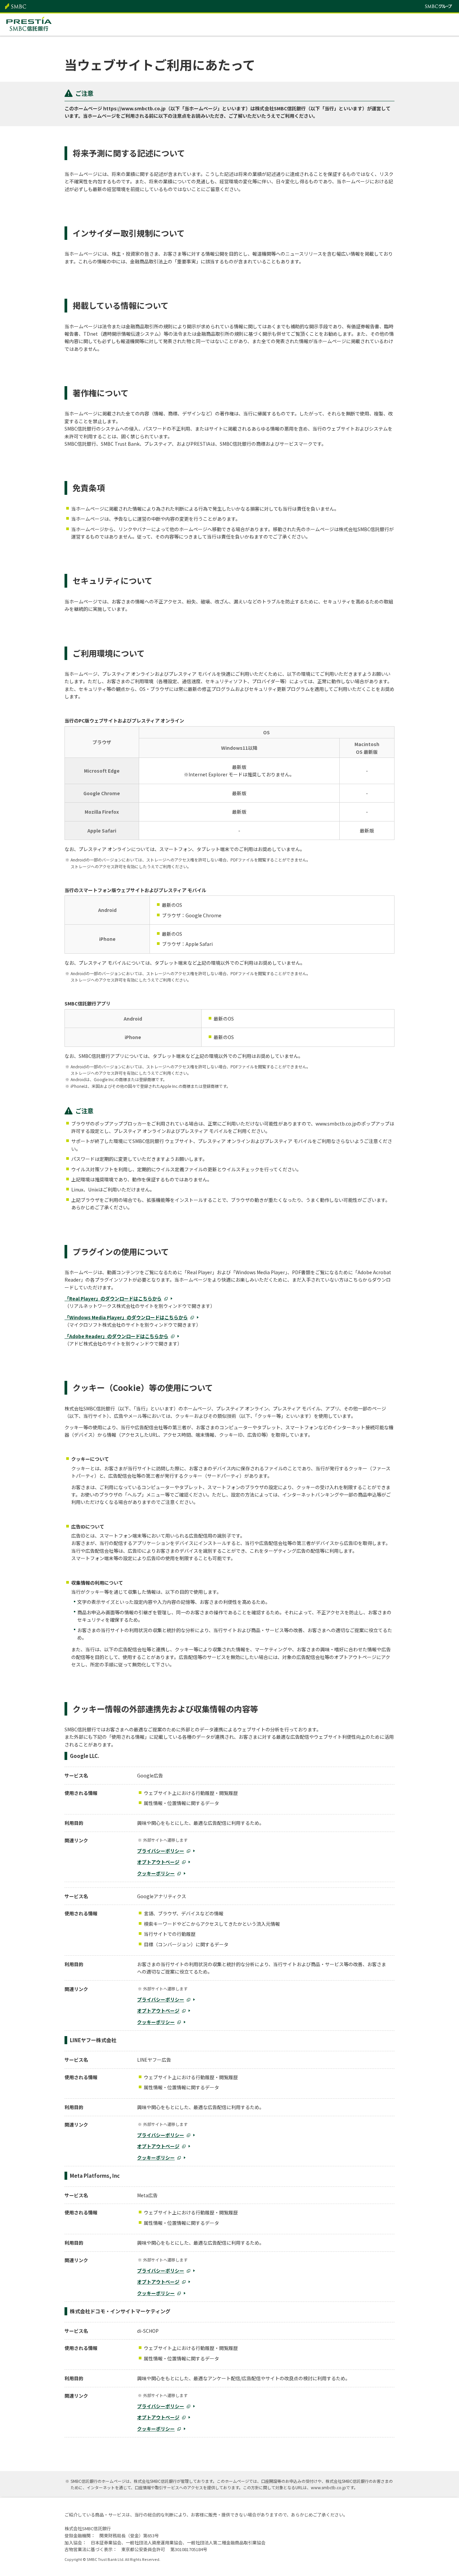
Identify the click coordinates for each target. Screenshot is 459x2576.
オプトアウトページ (158, 1862)
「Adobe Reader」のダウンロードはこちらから (116, 1336)
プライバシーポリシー (161, 1851)
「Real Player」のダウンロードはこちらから (113, 1298)
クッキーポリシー (156, 1873)
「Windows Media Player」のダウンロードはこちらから (126, 1317)
